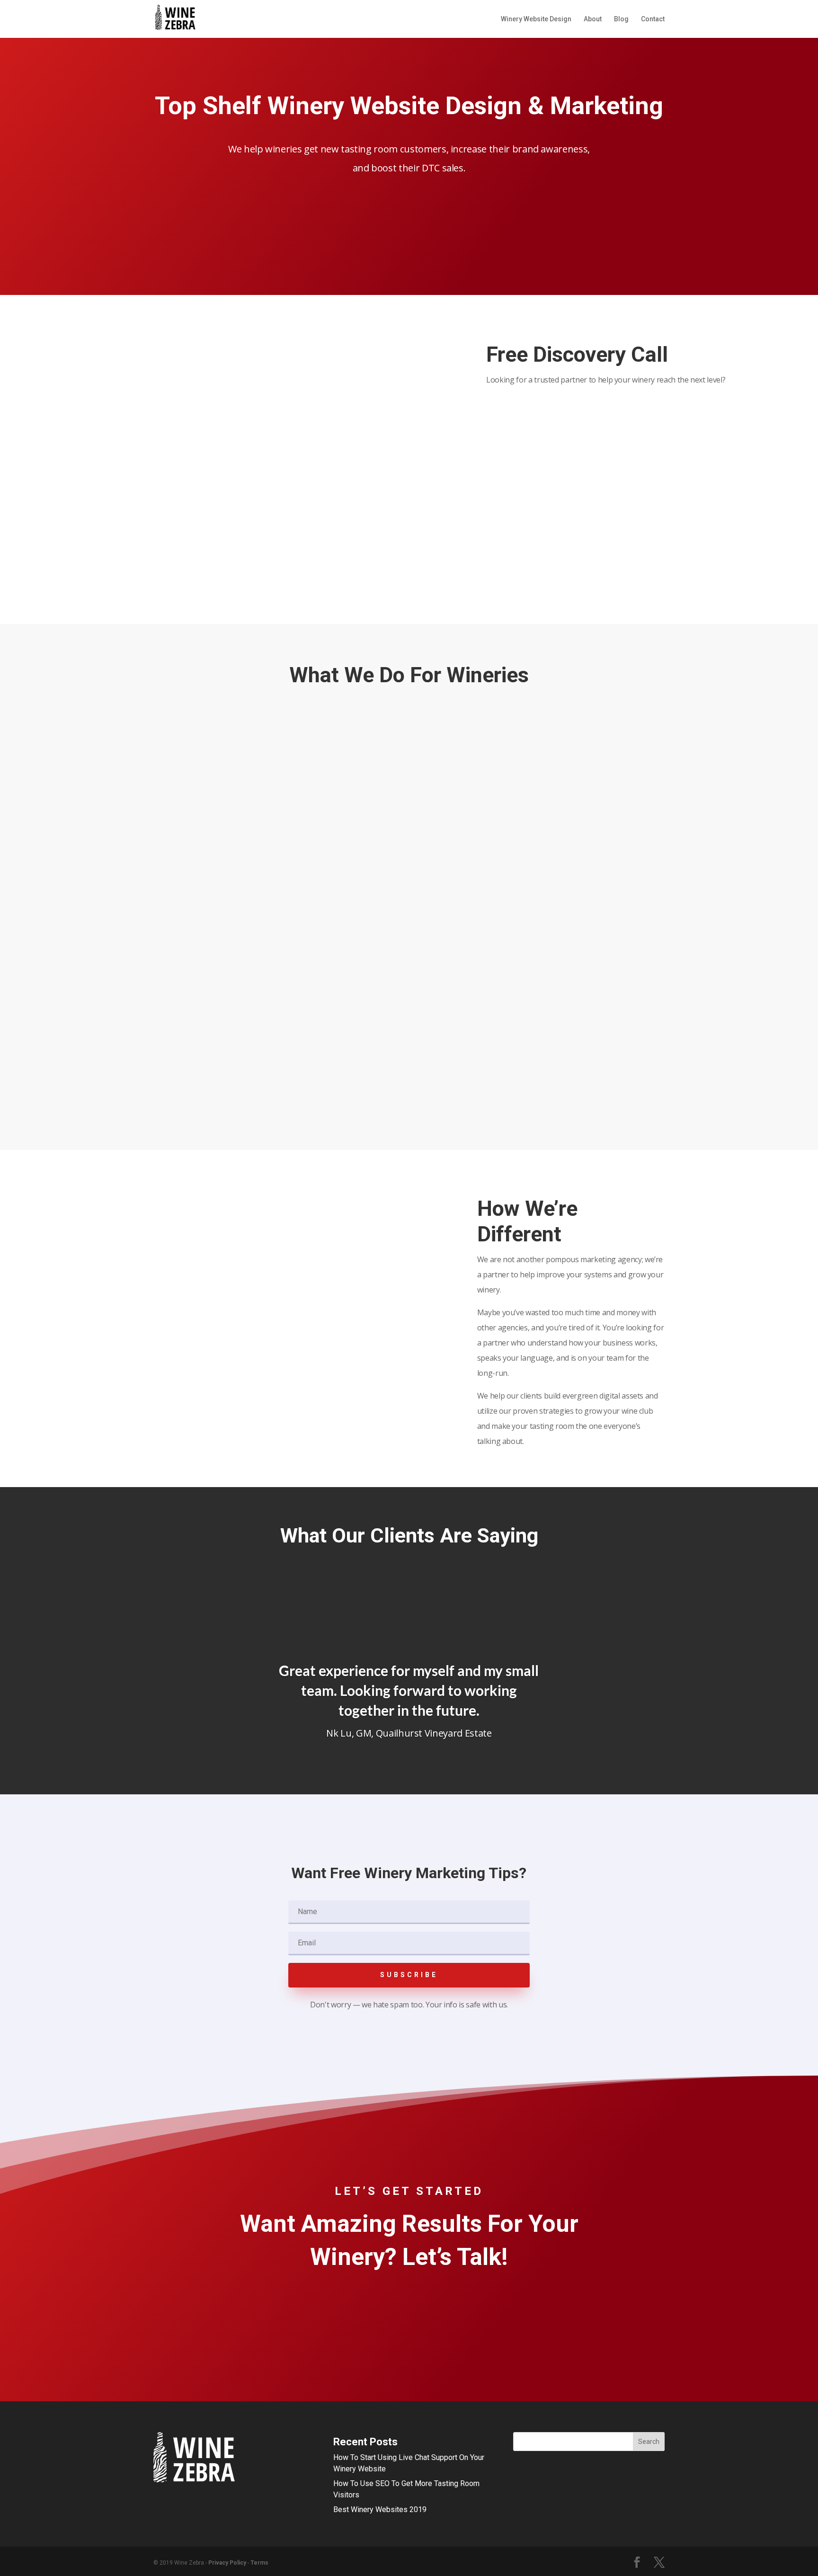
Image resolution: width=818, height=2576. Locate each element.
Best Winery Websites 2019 (380, 2509)
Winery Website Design (536, 19)
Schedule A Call (529, 408)
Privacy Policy (227, 2563)
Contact (653, 19)
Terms (259, 2563)
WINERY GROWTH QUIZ (409, 208)
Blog (621, 19)
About (593, 19)
